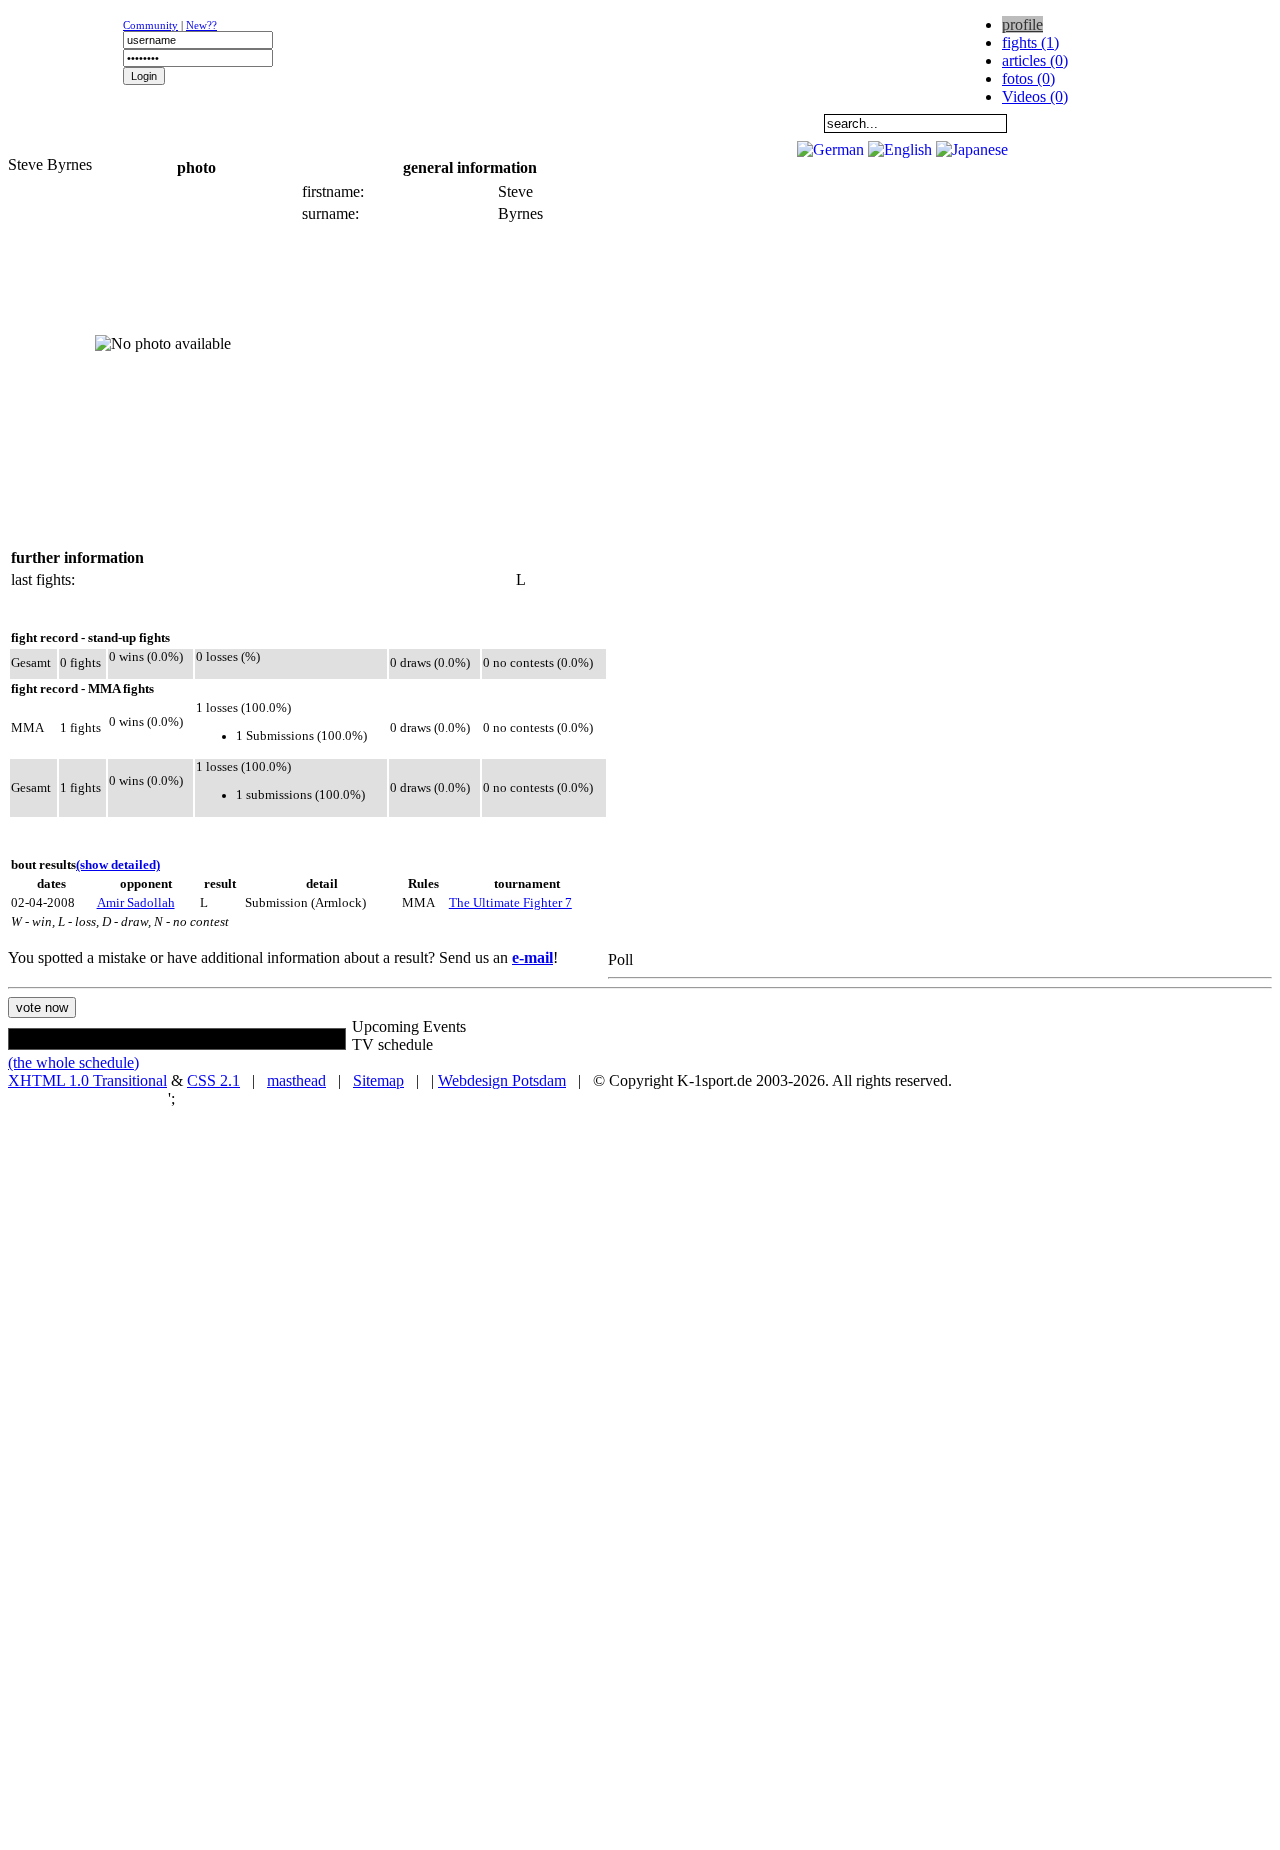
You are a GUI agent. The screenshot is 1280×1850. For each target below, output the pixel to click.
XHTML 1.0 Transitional (87, 1080)
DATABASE (570, 123)
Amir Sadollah (136, 903)
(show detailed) (118, 865)
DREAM (446, 123)
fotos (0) (1028, 78)
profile (1022, 24)
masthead (296, 1080)
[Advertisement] (252, 145)
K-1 (196, 123)
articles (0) (1035, 60)
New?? (201, 25)
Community (150, 25)
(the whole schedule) (73, 1062)
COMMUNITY (696, 123)
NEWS (71, 123)
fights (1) (1030, 42)
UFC (320, 123)
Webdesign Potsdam (502, 1080)
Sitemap (378, 1080)
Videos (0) (1035, 96)
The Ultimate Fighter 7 (510, 903)
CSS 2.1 (213, 1080)
